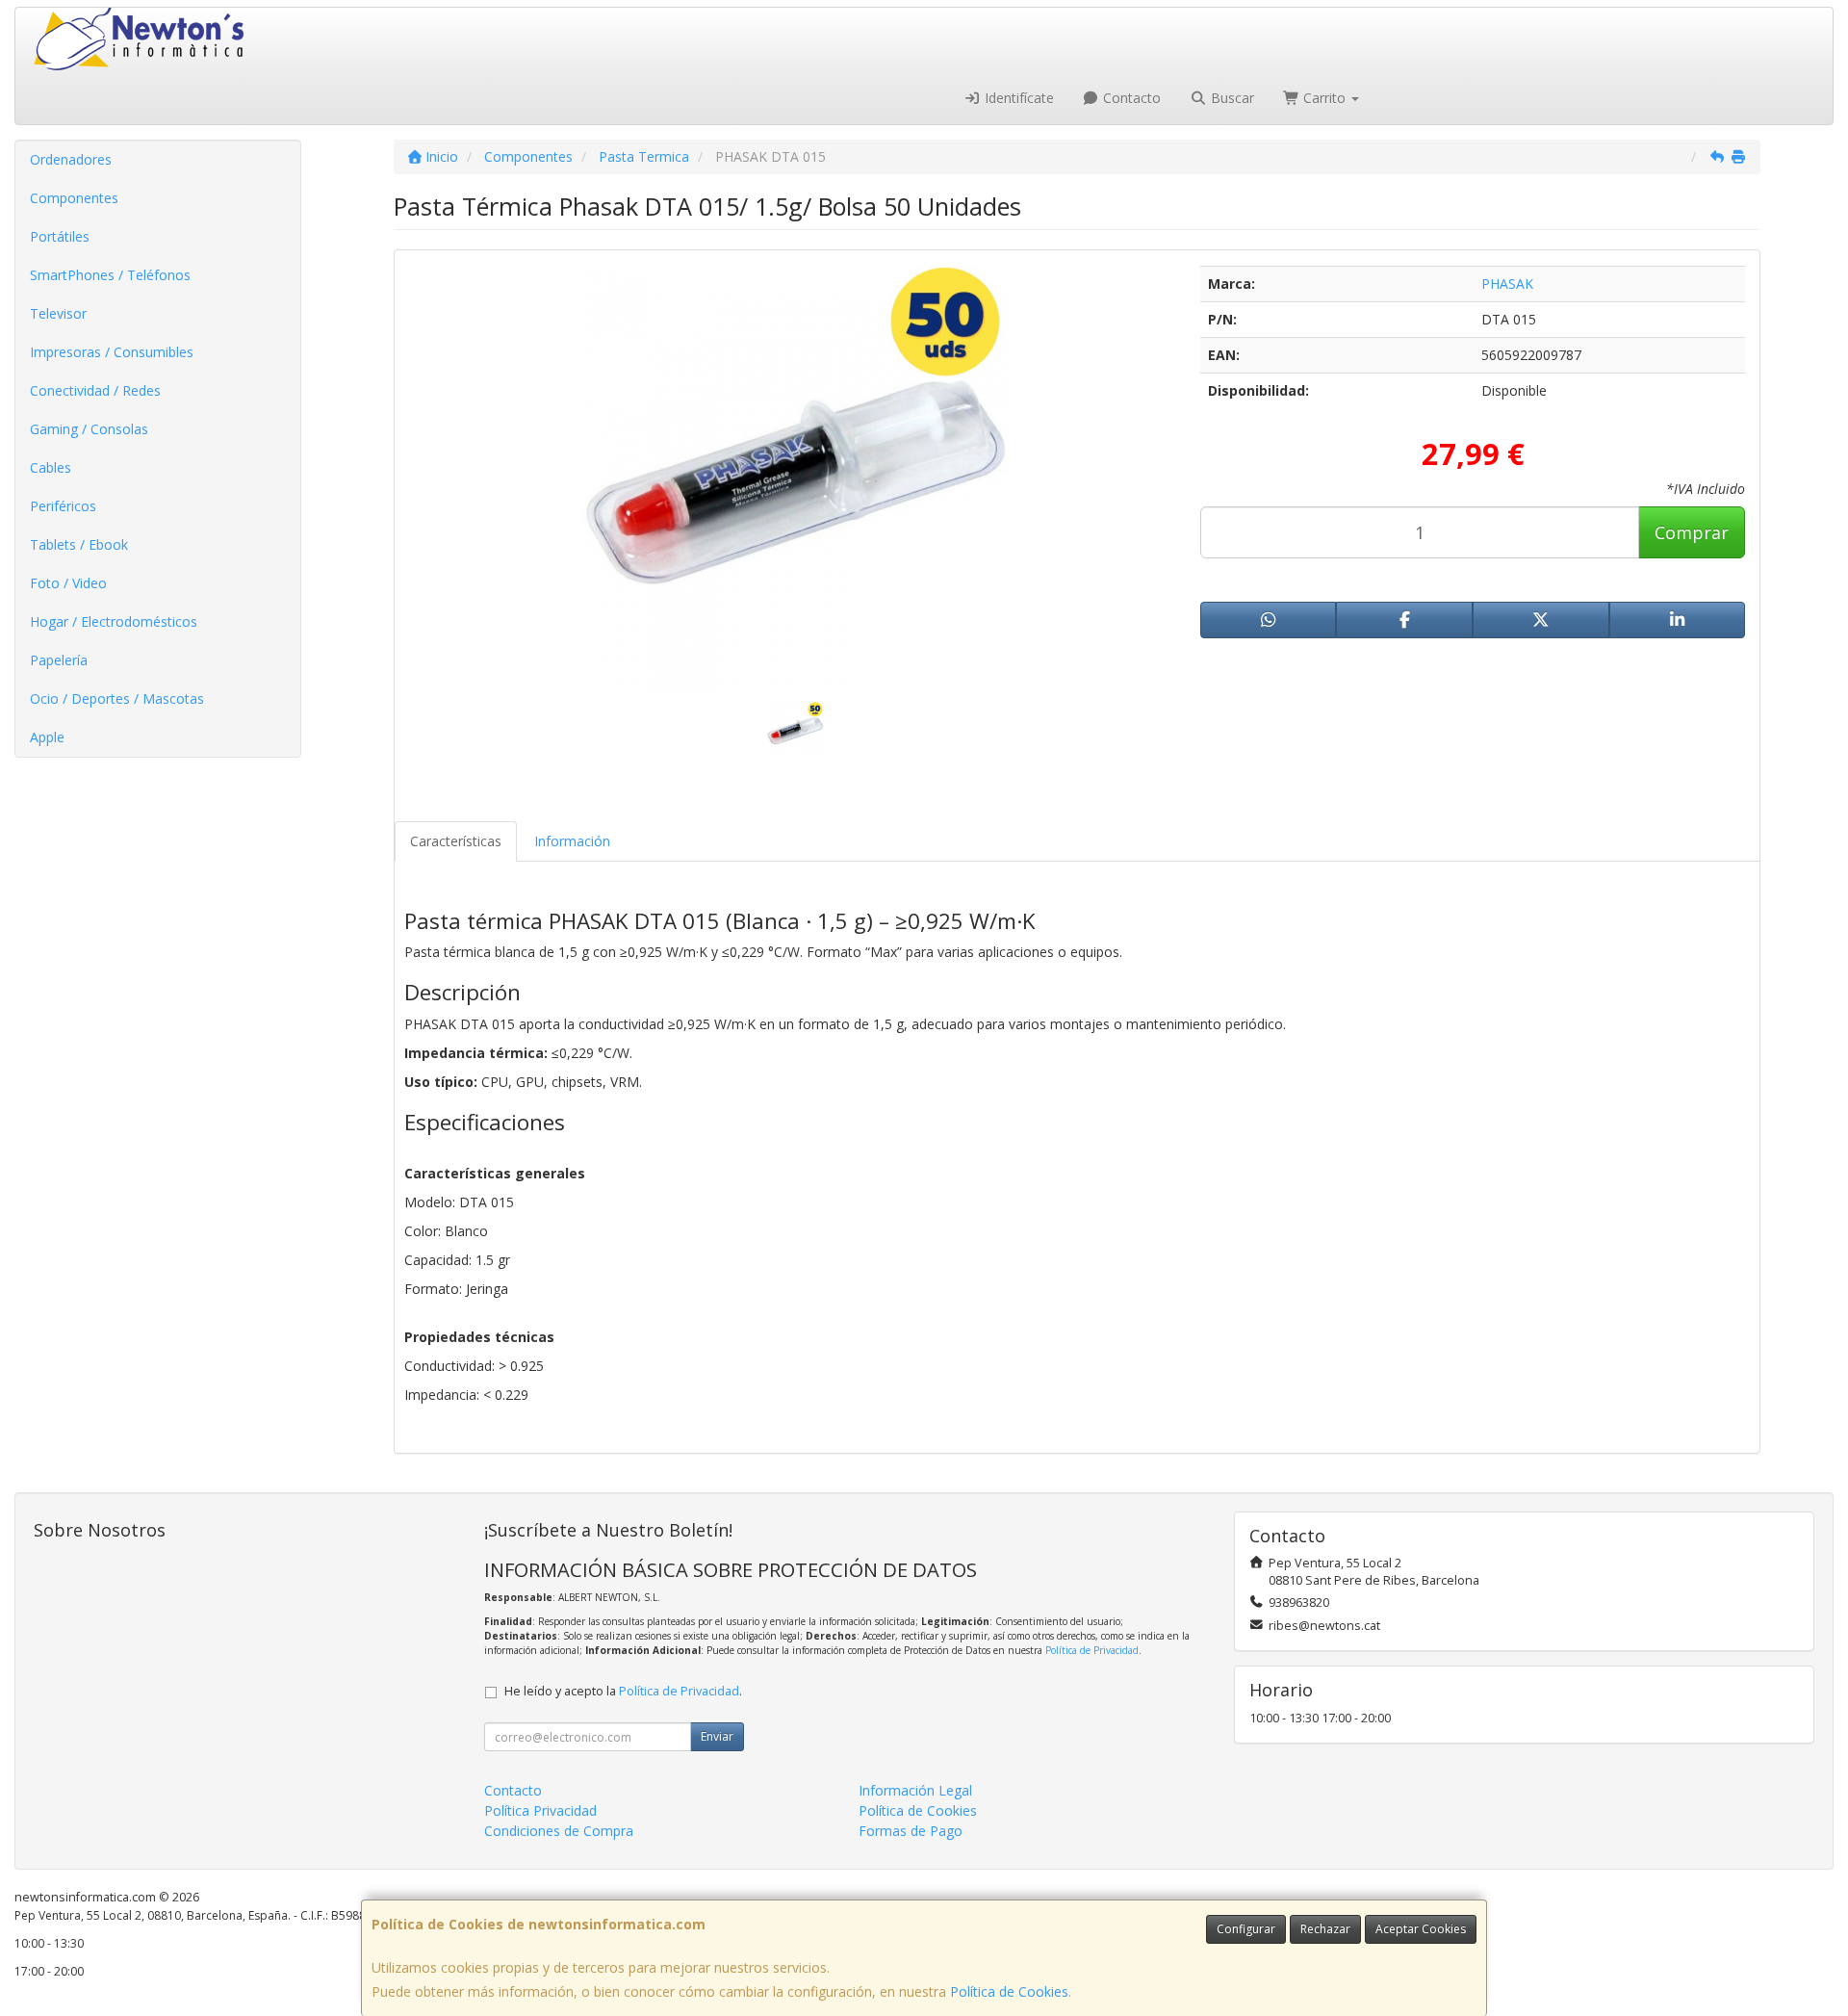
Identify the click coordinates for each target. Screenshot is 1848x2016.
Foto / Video (68, 583)
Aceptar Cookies (1421, 1929)
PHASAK (1507, 284)
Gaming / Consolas (89, 429)
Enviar (717, 1736)
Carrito (1324, 98)
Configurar (1246, 1929)
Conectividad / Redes (95, 390)
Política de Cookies (1009, 1991)
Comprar (1692, 532)
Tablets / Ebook (79, 544)
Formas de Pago (911, 1831)
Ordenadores (71, 159)
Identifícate (1017, 98)
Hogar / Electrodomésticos (114, 621)
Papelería (59, 660)
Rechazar (1325, 1929)
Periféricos (63, 506)
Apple (47, 737)
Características (456, 841)
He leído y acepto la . (623, 1691)
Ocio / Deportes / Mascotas (117, 698)
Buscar (1231, 98)
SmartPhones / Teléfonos (110, 275)
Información (572, 841)
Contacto (1130, 98)
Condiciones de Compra (559, 1831)
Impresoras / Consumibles (112, 352)
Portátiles (60, 236)
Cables (51, 467)
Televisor (58, 313)
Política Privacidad (540, 1810)
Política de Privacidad (1092, 1650)
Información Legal (915, 1790)
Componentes (74, 198)
